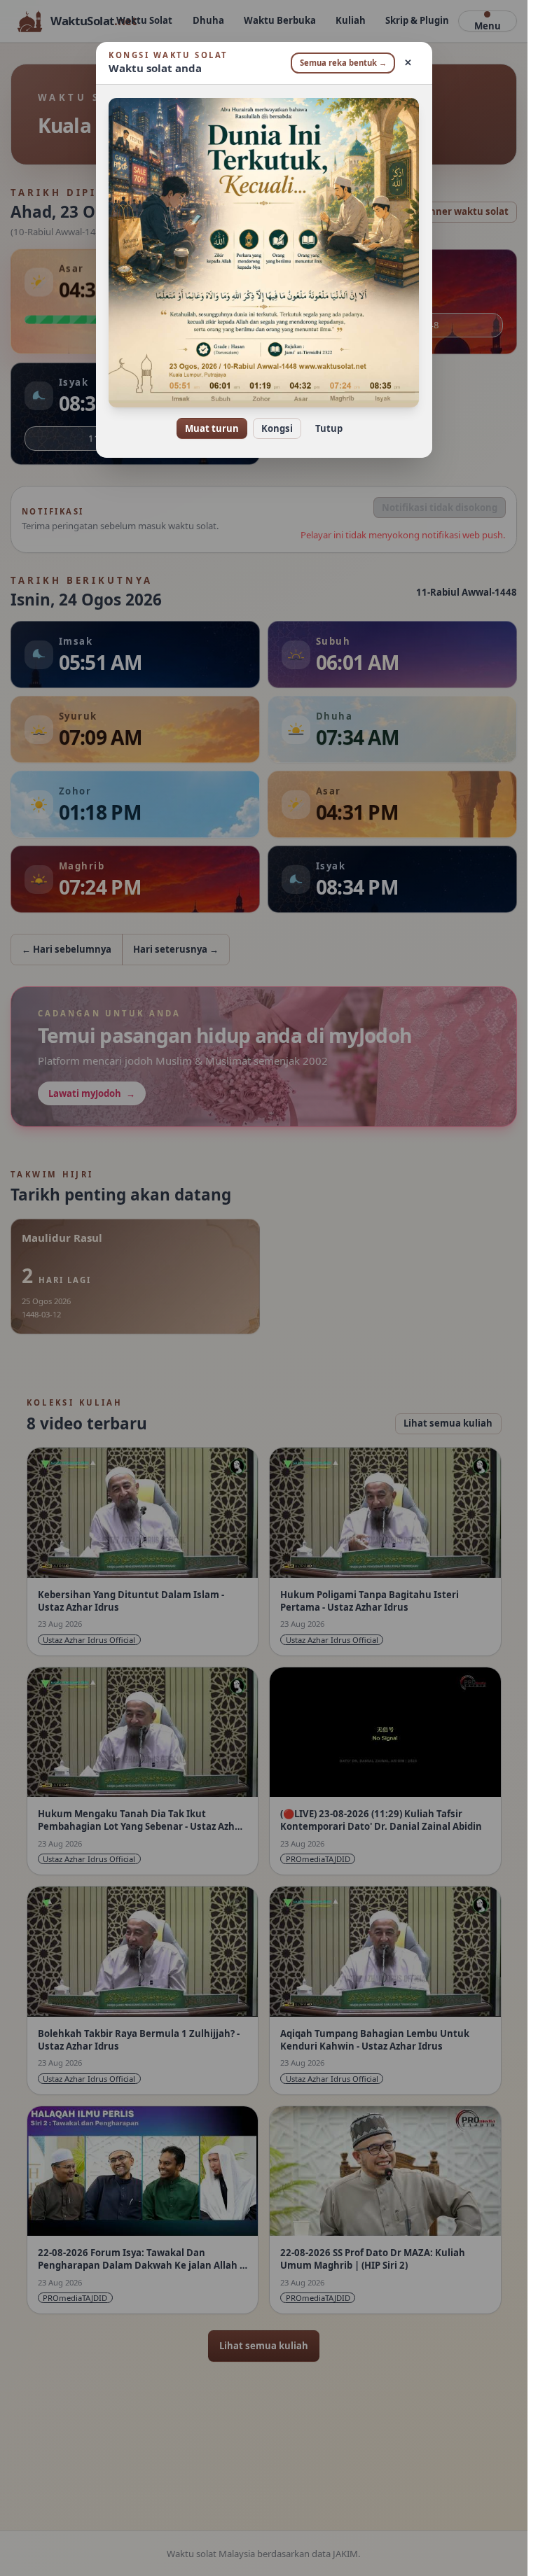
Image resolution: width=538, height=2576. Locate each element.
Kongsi (277, 428)
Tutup (329, 428)
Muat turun (212, 428)
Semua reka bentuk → (343, 63)
